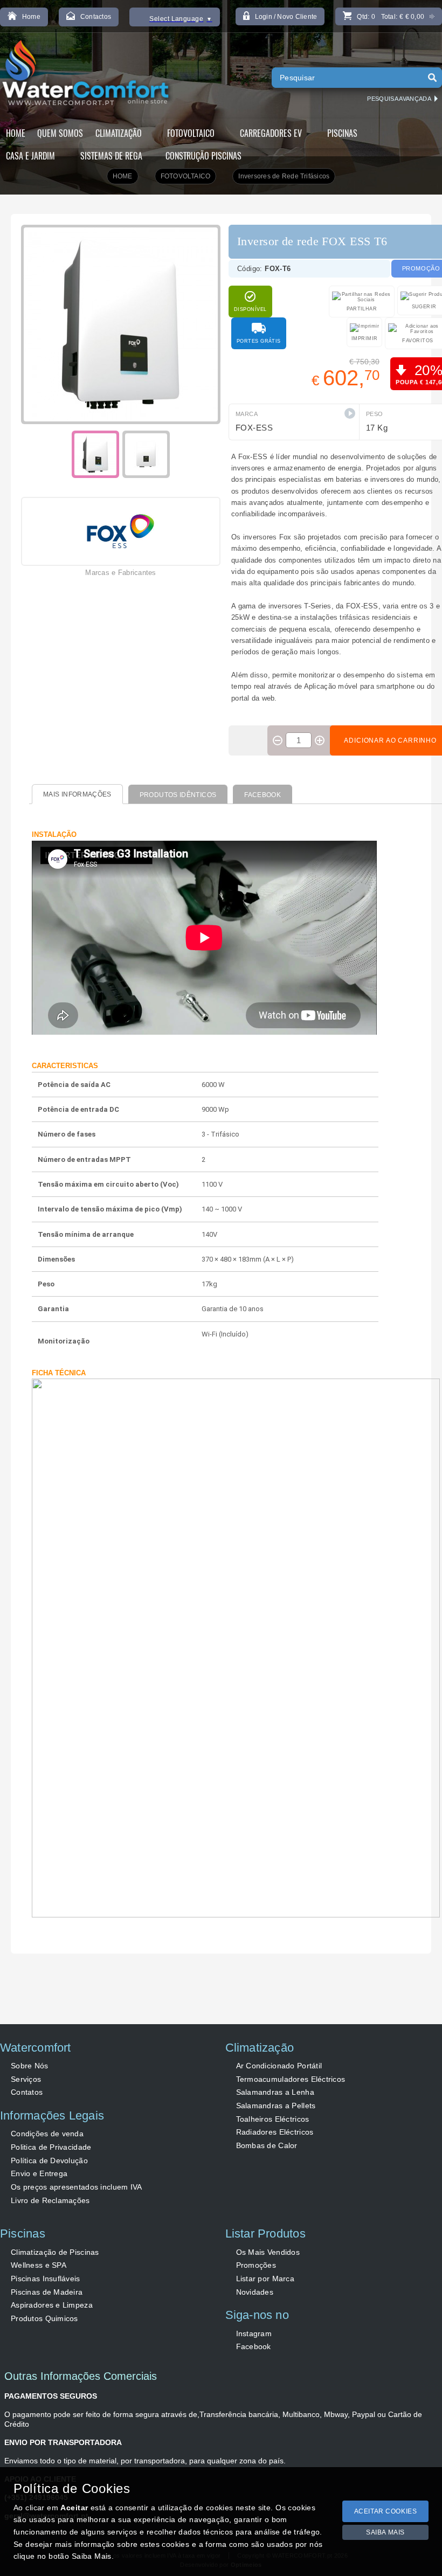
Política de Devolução (49, 2160)
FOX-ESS (254, 428)
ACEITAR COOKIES (386, 2511)
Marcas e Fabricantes (120, 573)
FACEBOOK (263, 795)
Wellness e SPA (39, 2265)
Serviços (26, 2079)
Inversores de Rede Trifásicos (284, 176)
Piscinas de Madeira (47, 2292)
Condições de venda (47, 2134)
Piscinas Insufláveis (46, 2279)
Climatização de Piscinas (55, 2252)
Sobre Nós (30, 2066)
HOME (16, 133)
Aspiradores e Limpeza (52, 2305)
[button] (350, 413)
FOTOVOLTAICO (186, 176)
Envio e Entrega (39, 2173)
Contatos (27, 2092)
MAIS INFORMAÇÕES (77, 794)
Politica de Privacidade (51, 2147)
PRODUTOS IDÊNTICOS (178, 795)
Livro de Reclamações (50, 2200)
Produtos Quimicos (44, 2318)
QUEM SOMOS (60, 133)
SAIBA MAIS (385, 2532)
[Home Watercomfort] (87, 75)
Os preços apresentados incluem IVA (77, 2187)
